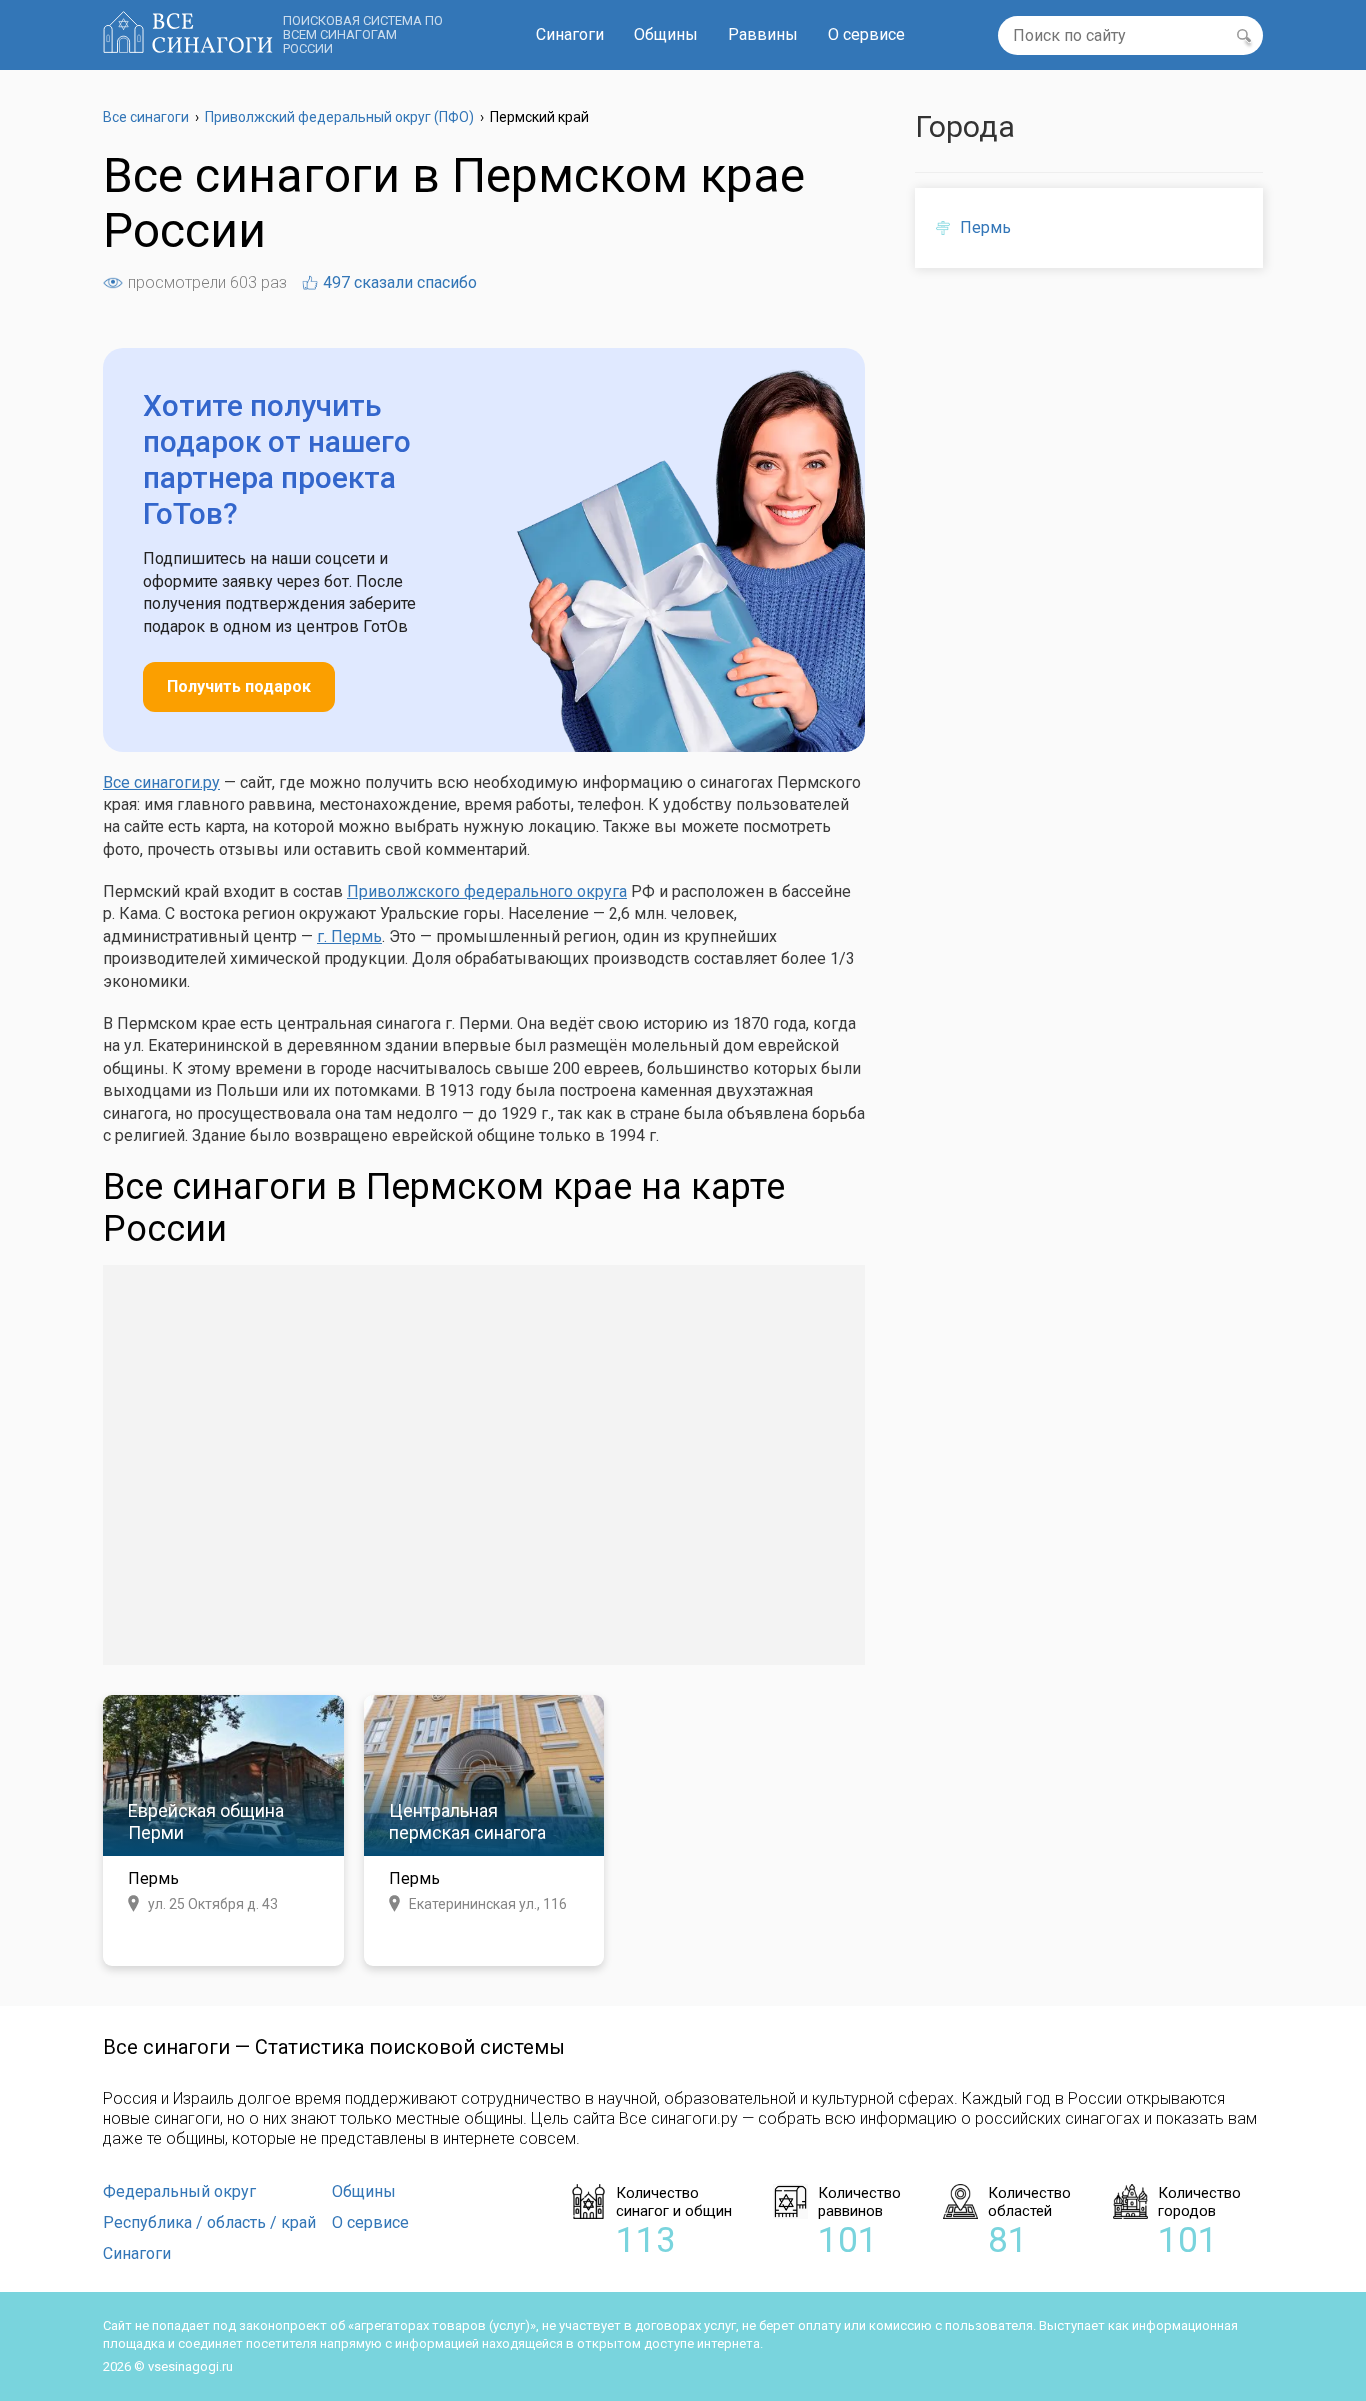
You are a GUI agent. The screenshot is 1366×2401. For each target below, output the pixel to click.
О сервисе (866, 34)
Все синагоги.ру (161, 782)
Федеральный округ (179, 2191)
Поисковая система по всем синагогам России (363, 34)
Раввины (763, 34)
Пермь (985, 227)
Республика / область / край (209, 2222)
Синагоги (570, 34)
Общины (666, 34)
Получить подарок (239, 686)
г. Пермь (349, 936)
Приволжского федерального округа (487, 891)
